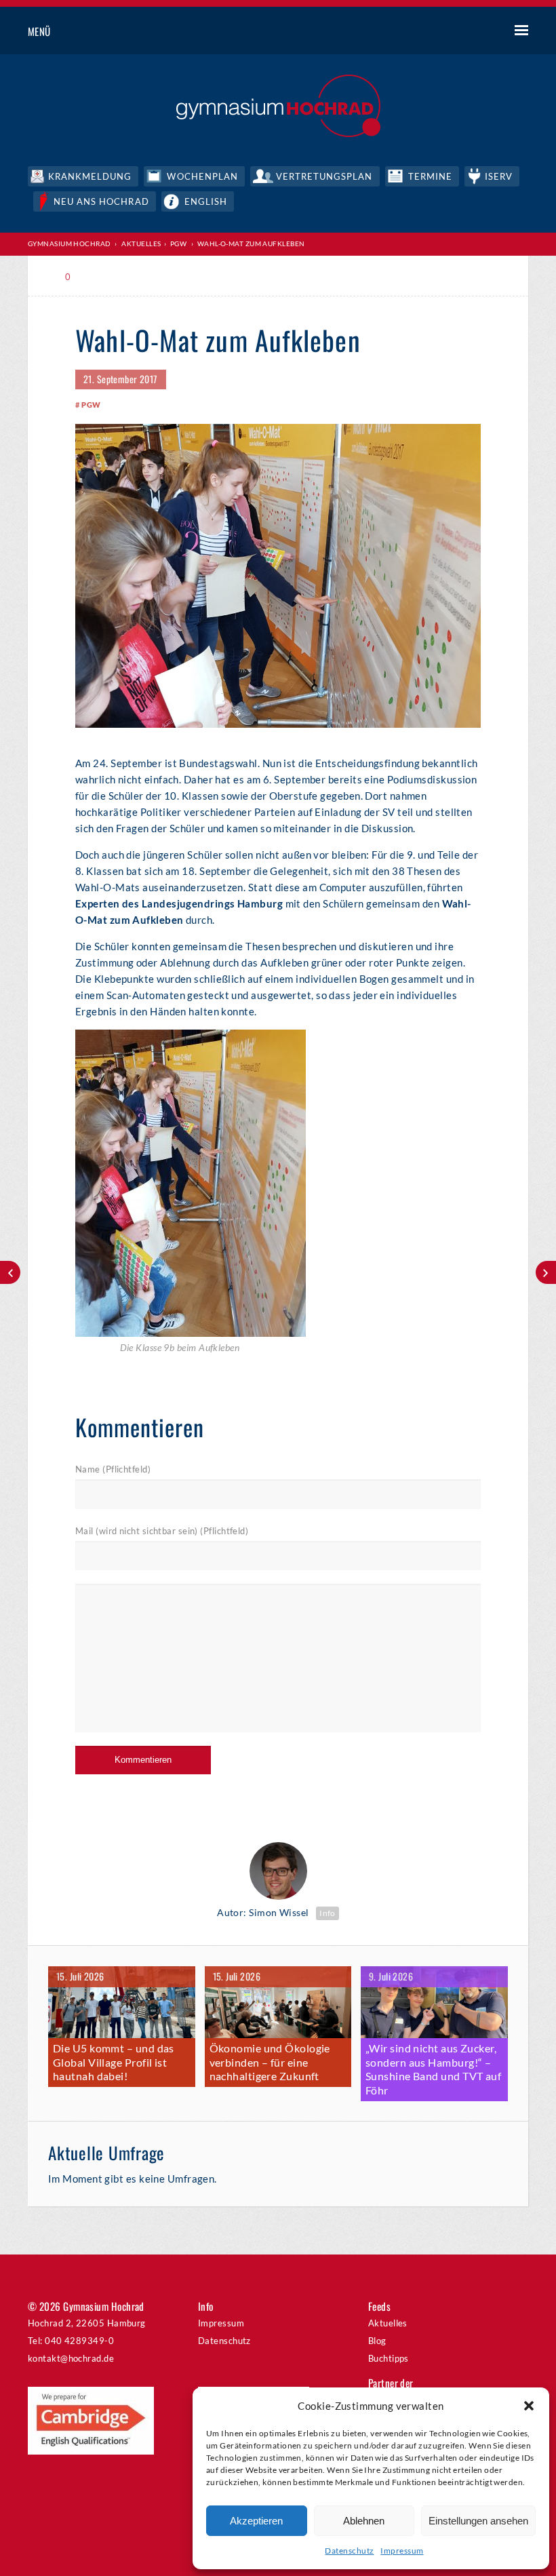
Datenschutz (349, 2551)
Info (327, 1913)
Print (104, 277)
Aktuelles (388, 2323)
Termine (430, 176)
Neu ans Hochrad (101, 201)
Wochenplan (202, 176)
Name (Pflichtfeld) (113, 1469)
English (206, 201)
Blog (377, 2341)
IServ (499, 176)
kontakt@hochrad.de (71, 2358)
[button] (529, 2406)
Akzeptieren (256, 2521)
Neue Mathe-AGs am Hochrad (546, 1272)
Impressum (402, 2551)
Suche (471, 32)
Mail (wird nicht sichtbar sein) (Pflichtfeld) (162, 1531)
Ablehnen (364, 2521)
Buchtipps (389, 2358)
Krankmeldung (90, 176)
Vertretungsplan (324, 176)
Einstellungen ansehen (478, 2521)
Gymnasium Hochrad (69, 243)
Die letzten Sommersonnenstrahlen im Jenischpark (10, 1272)
